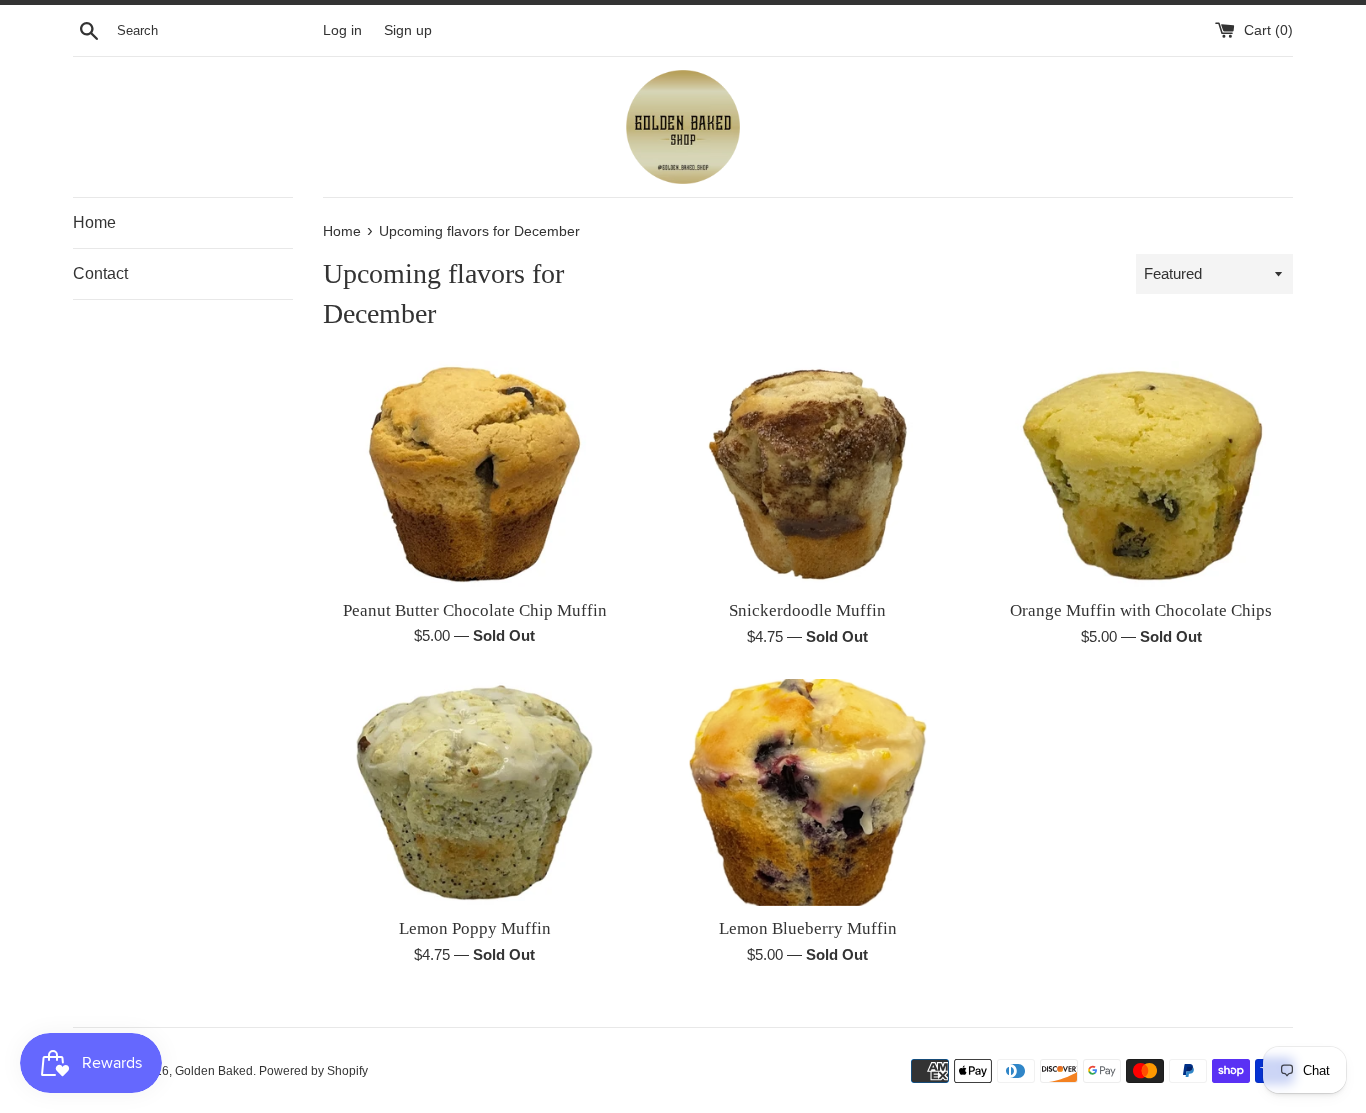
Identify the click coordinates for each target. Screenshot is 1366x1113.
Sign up (408, 30)
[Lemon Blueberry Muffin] (807, 792)
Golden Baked (214, 1071)
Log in (342, 30)
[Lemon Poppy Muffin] (474, 792)
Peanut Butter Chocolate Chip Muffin (475, 610)
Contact (100, 273)
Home (94, 222)
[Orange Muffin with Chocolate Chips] (1141, 474)
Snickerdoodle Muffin (807, 610)
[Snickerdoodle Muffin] (807, 475)
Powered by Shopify (313, 1071)
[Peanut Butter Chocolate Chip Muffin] (474, 474)
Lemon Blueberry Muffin (808, 928)
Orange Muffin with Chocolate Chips (1141, 610)
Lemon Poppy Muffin (475, 928)
